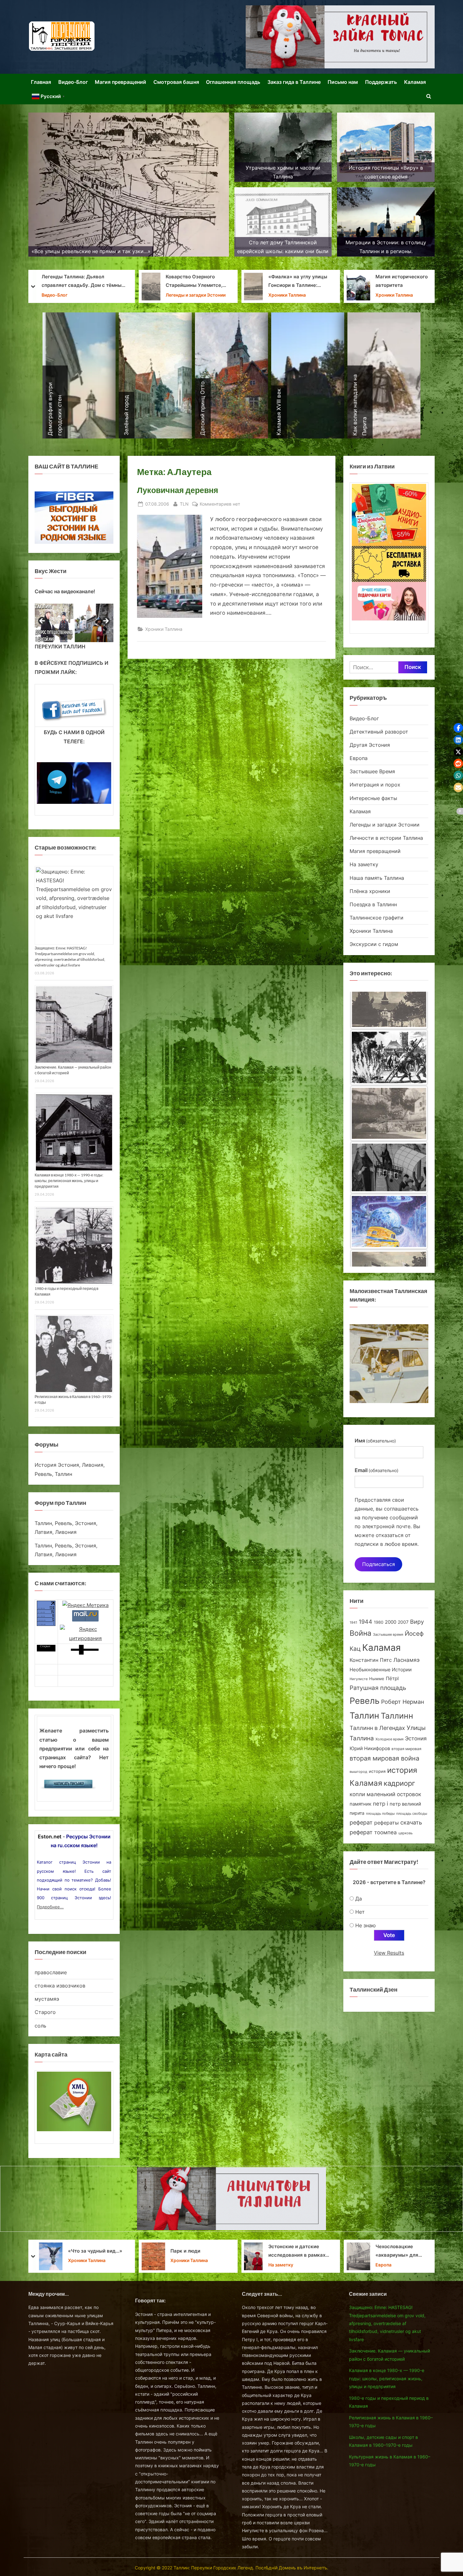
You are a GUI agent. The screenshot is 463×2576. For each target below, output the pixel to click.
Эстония (416, 1738)
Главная (41, 82)
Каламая (415, 82)
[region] (74, 623)
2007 (403, 1622)
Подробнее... (50, 1907)
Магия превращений (120, 82)
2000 (391, 1622)
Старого (45, 2012)
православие (51, 1972)
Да (359, 1899)
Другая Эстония (370, 745)
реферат (361, 1822)
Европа (359, 758)
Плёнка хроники (370, 891)
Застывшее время (388, 1635)
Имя (375, 1441)
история (377, 1771)
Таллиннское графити (377, 918)
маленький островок (394, 1794)
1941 (353, 1622)
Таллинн (397, 1716)
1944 (366, 1622)
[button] (458, 728)
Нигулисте (359, 1679)
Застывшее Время (372, 771)
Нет (360, 1912)
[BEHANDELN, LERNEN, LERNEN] (389, 1076)
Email (377, 1470)
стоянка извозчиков (60, 1986)
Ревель (365, 1701)
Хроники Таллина (87, 295)
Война (360, 1633)
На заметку (364, 864)
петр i (380, 1804)
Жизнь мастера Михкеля (196, 2251)
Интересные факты (373, 798)
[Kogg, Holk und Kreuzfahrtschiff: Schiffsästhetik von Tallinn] (389, 1242)
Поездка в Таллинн (373, 904)
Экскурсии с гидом (374, 944)
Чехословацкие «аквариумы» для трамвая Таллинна (90, 2252)
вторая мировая (406, 1749)
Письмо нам (343, 82)
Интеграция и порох (375, 785)
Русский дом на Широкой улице (394, 2251)
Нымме (377, 1679)
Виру (417, 1622)
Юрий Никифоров (370, 1748)
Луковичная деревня (178, 490)
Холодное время (389, 1739)
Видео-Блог (73, 82)
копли (357, 1794)
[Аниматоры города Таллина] (340, 37)
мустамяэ (47, 1999)
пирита (357, 1813)
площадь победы (380, 1814)
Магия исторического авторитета (94, 281)
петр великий (405, 1804)
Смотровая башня (176, 82)
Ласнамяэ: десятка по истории (196, 281)
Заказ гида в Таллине (294, 82)
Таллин (364, 1716)
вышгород (358, 1772)
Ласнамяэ (406, 1660)
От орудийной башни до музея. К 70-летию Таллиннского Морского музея (297, 282)
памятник (360, 1804)
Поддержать (381, 82)
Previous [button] (43, 621)
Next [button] (106, 621)
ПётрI (392, 1679)
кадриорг (399, 1783)
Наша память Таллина (377, 878)
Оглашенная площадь (233, 82)
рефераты (386, 1823)
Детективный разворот (379, 732)
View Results (389, 1953)
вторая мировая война (384, 1758)
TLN (184, 504)
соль (40, 2026)
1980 (379, 1622)
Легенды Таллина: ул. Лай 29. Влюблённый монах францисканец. (289, 2251)
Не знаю (366, 1925)
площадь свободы (412, 1814)
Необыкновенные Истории (381, 1670)
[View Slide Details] (54, 623)
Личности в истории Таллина (402, 295)
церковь (406, 1833)
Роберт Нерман (403, 1702)
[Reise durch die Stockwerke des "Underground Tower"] (389, 1020)
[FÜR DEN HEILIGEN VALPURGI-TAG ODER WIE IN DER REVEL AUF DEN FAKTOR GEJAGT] (389, 1132)
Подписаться (379, 1564)
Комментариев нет (220, 504)
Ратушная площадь (378, 1688)
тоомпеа (386, 1832)
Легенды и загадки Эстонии (385, 825)
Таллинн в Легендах (377, 1728)
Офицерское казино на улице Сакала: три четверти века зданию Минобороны (398, 282)
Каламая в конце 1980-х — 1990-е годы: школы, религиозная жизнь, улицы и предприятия (69, 1181)
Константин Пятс (371, 1660)
